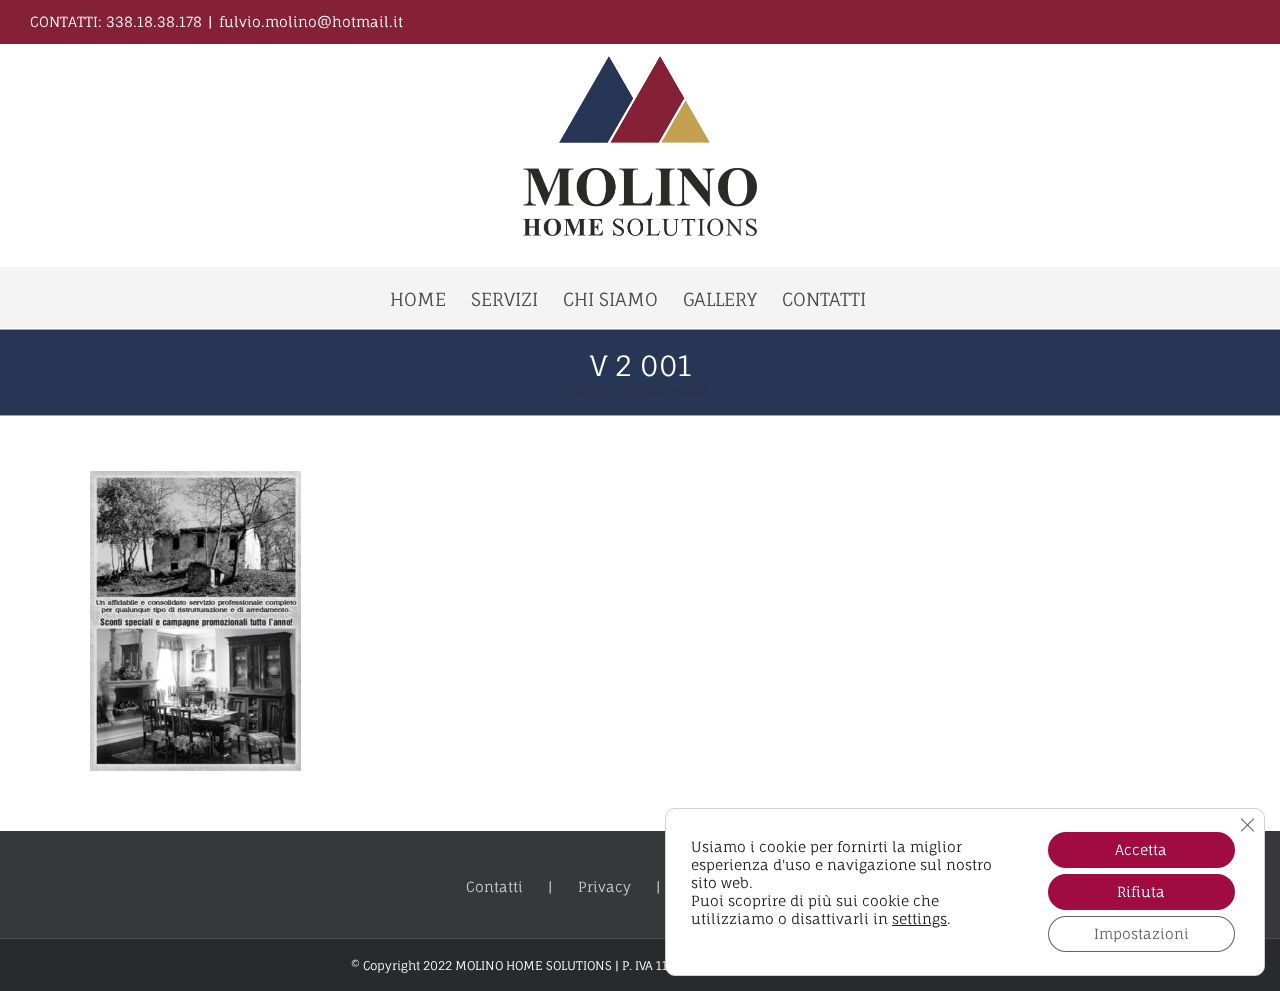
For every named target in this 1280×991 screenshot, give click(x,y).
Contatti (494, 886)
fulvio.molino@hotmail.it (311, 21)
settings (919, 918)
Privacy (604, 886)
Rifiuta (1141, 891)
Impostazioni (1141, 933)
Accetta (1141, 849)
